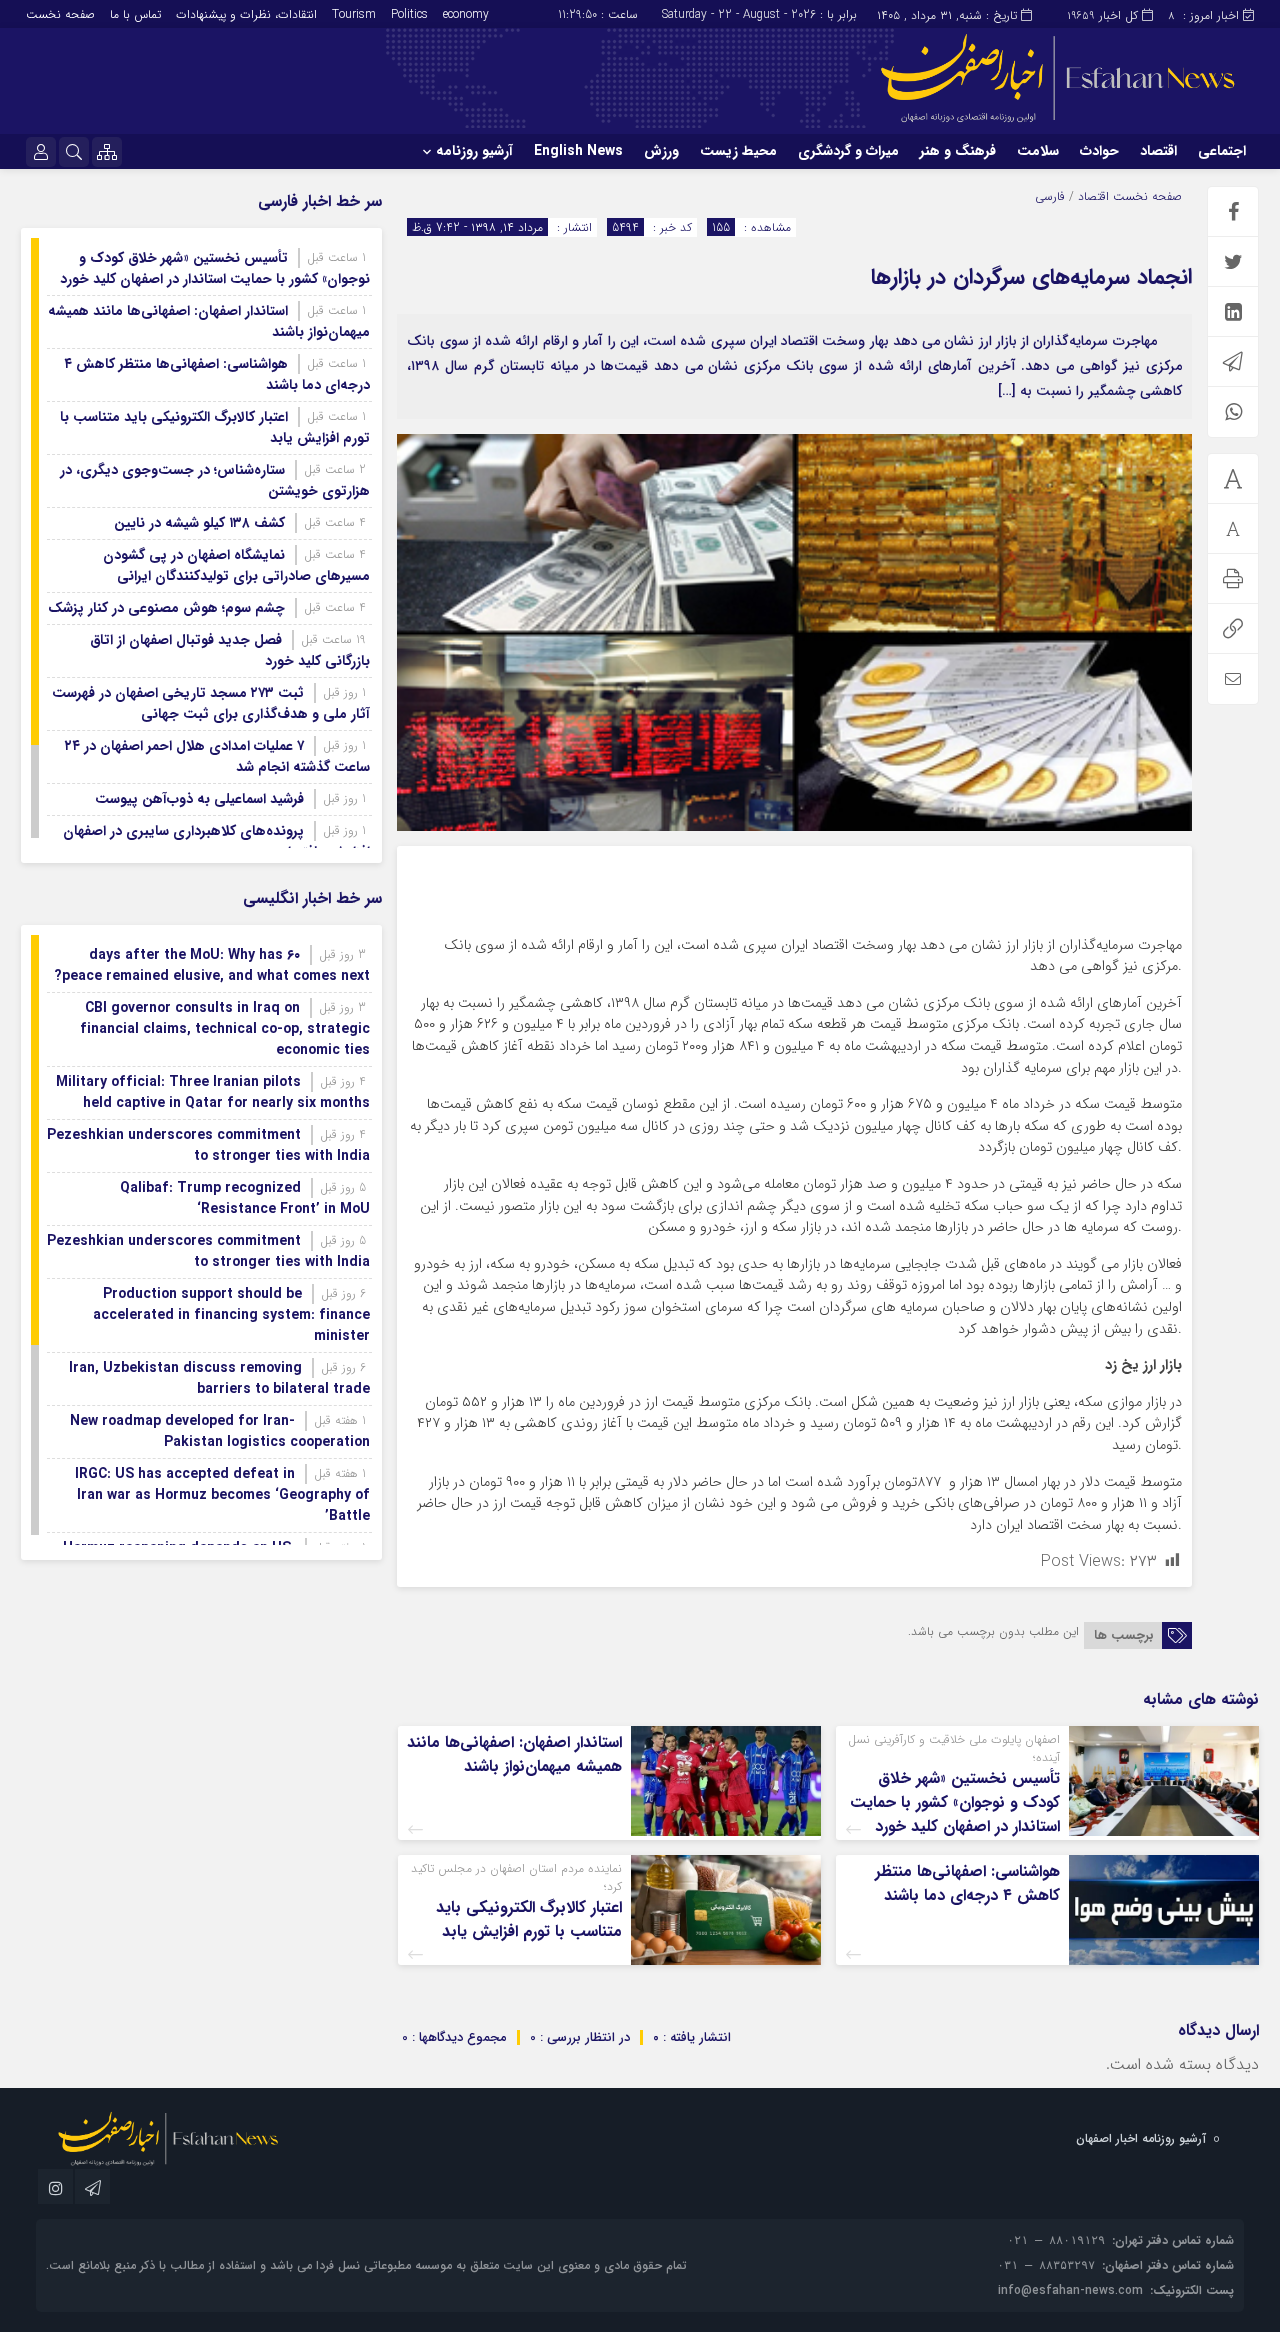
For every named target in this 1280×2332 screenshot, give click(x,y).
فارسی (1050, 196)
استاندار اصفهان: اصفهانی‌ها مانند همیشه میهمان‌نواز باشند (514, 1754)
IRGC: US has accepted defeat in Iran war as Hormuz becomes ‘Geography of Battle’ (222, 1495)
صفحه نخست (60, 14)
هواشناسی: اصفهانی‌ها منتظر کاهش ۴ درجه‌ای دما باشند (967, 1883)
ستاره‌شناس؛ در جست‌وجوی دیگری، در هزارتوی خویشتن (215, 480)
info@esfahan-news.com (1070, 2290)
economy (466, 14)
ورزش (661, 151)
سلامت (1038, 151)
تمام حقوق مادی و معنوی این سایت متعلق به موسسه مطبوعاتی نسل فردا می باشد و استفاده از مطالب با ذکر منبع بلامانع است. (366, 2265)
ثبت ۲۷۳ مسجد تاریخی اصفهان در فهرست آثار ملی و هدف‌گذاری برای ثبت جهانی (211, 703)
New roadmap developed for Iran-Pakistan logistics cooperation (220, 1431)
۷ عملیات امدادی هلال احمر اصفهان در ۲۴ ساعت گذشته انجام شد (217, 756)
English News (578, 151)
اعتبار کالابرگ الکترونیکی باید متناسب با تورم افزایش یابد (529, 1919)
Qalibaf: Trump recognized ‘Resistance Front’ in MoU (245, 1198)
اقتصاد (1158, 151)
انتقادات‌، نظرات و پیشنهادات (246, 14)
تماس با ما (135, 14)
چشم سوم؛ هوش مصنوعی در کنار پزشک (166, 608)
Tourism (354, 14)
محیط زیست (738, 151)
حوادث (1099, 151)
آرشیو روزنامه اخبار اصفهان (1141, 2138)
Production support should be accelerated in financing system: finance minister (231, 1315)
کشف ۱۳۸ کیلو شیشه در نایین (199, 523)
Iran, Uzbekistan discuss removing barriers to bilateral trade (219, 1378)
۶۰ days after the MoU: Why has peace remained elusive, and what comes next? (212, 965)
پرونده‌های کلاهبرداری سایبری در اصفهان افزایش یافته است (216, 841)
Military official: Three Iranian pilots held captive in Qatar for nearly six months (213, 1092)
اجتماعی (1222, 151)
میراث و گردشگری (848, 151)
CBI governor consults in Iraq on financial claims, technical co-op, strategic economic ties (225, 1029)
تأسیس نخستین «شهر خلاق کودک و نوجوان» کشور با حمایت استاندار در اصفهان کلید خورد (955, 1802)
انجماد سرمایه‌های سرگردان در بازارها (1031, 277)
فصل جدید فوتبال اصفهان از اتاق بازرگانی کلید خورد (230, 650)
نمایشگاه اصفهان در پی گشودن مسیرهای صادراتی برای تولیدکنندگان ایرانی (236, 565)
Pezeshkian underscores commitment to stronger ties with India (208, 1145)
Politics (409, 14)
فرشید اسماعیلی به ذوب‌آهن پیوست (199, 799)
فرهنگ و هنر (958, 151)
